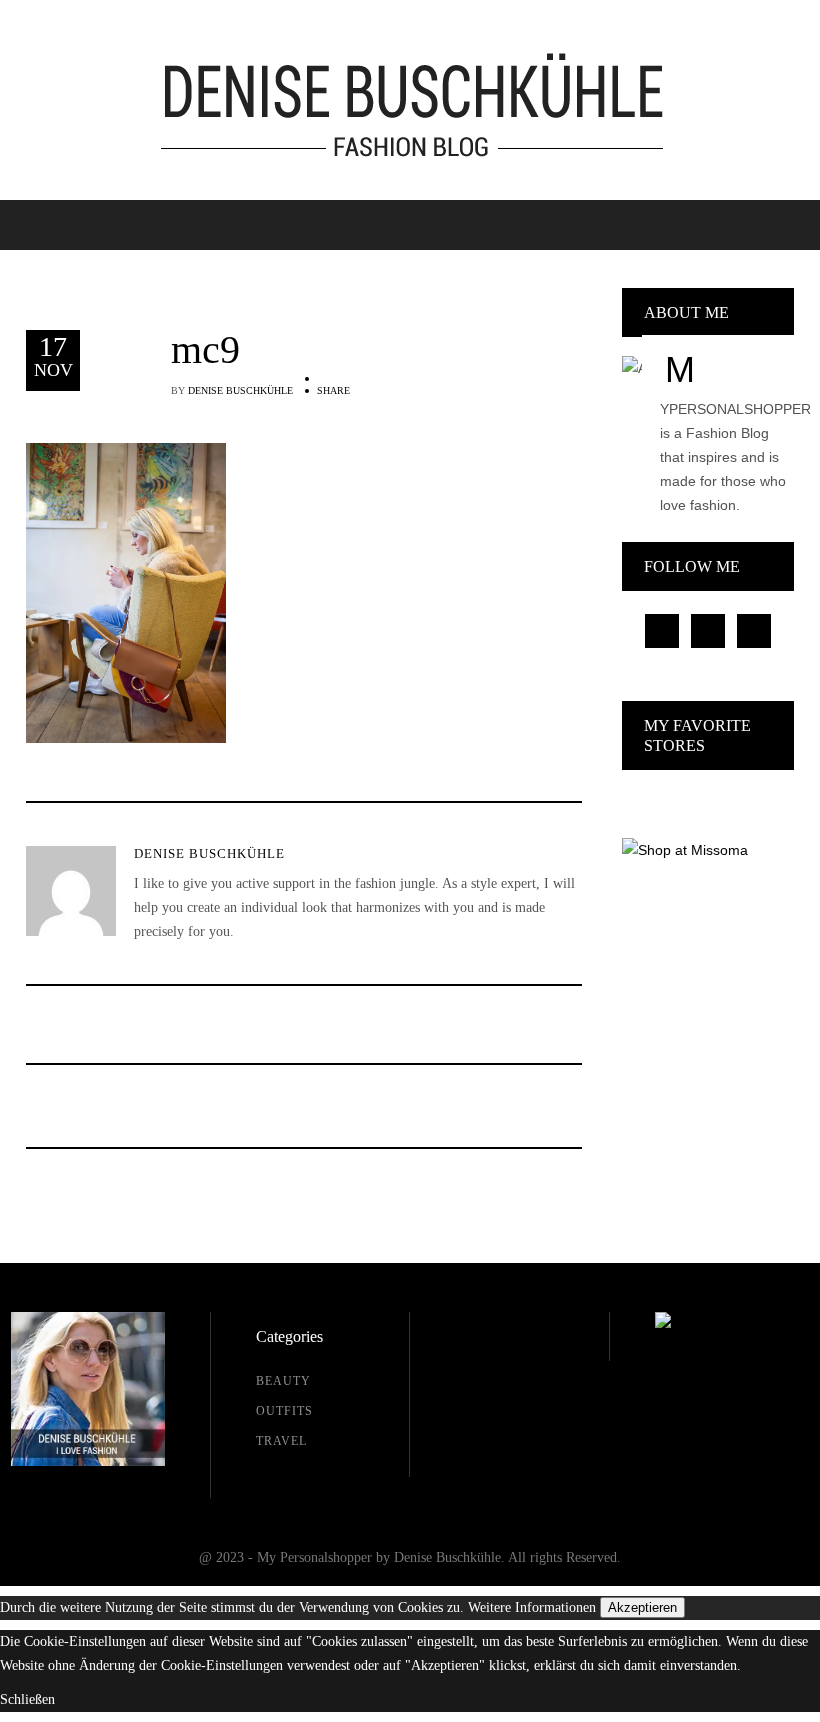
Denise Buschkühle (240, 390)
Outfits (284, 1411)
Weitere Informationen (532, 1607)
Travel (281, 1441)
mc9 (205, 350)
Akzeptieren (642, 1607)
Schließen (27, 1699)
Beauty (283, 1381)
